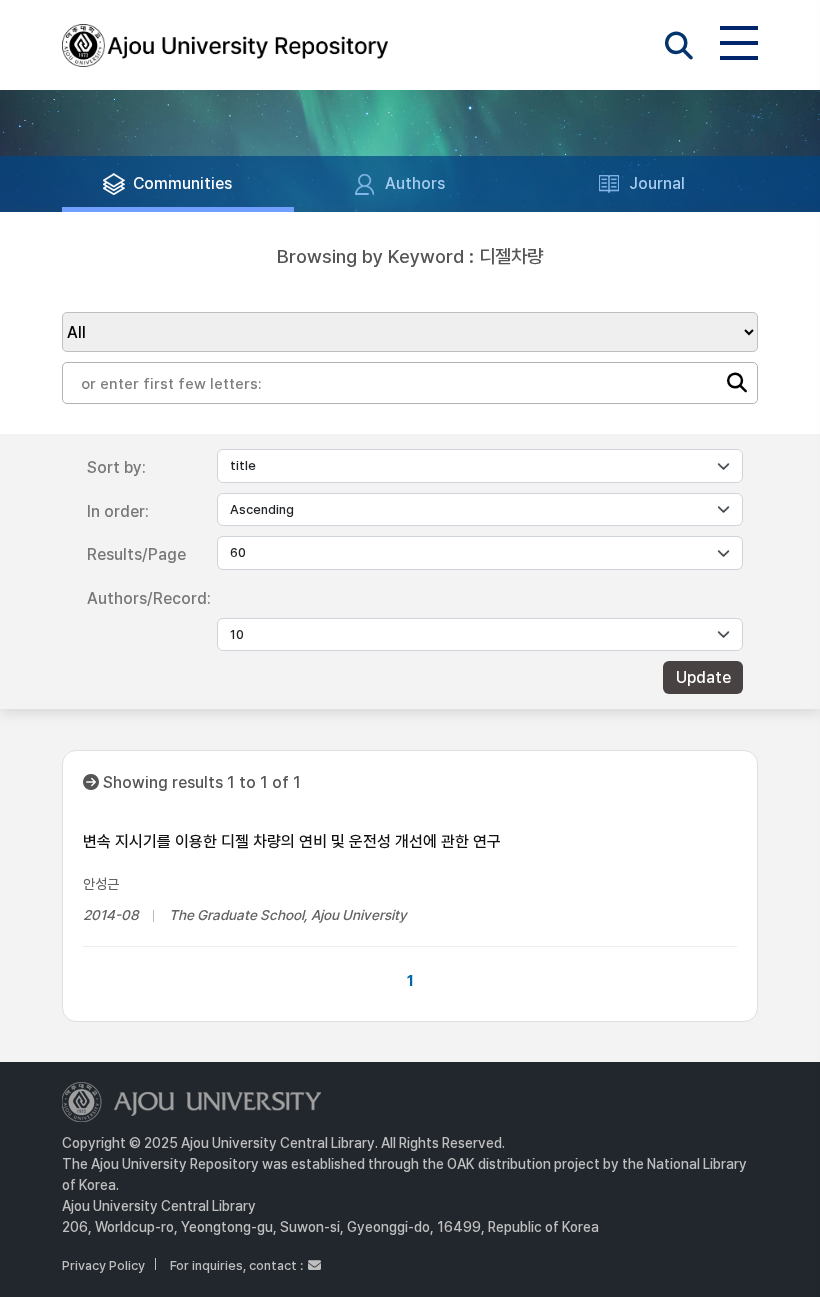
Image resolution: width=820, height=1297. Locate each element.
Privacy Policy (103, 1265)
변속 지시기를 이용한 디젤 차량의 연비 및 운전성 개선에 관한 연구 (292, 841)
